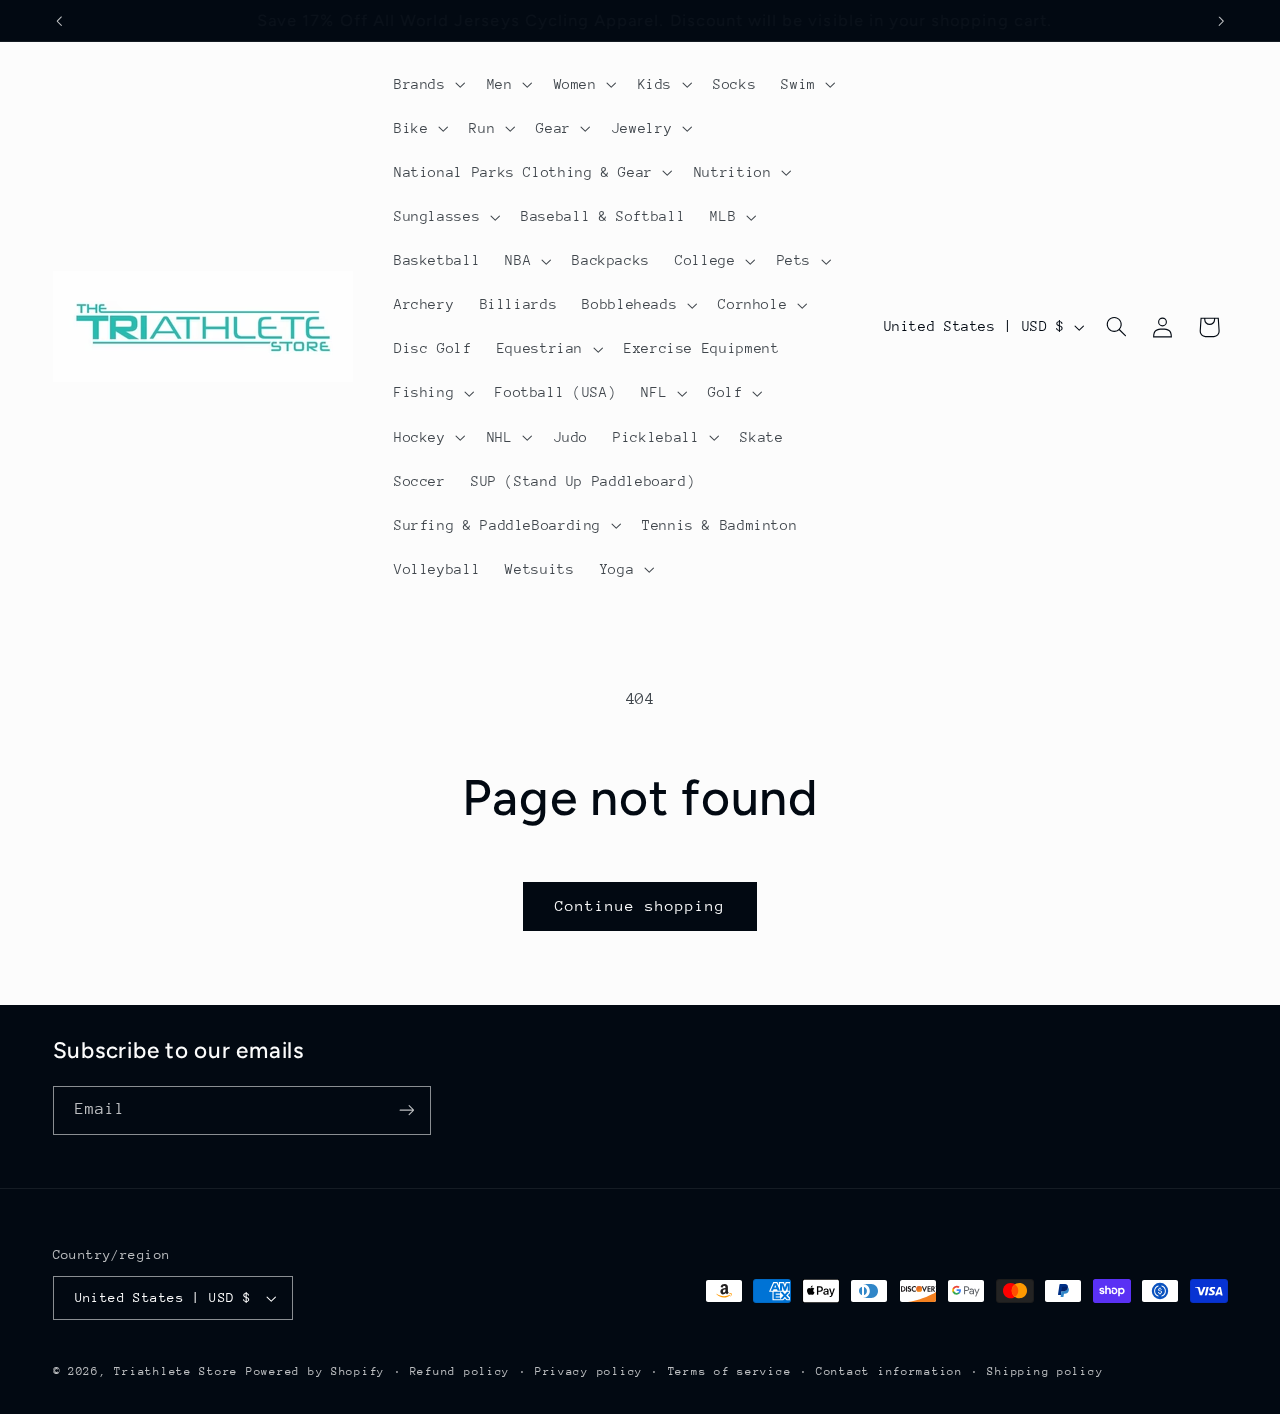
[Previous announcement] (59, 21)
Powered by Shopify (315, 1371)
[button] (427, 84)
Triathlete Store (176, 1371)
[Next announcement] (1221, 21)
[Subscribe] (406, 1110)
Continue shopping (640, 905)
